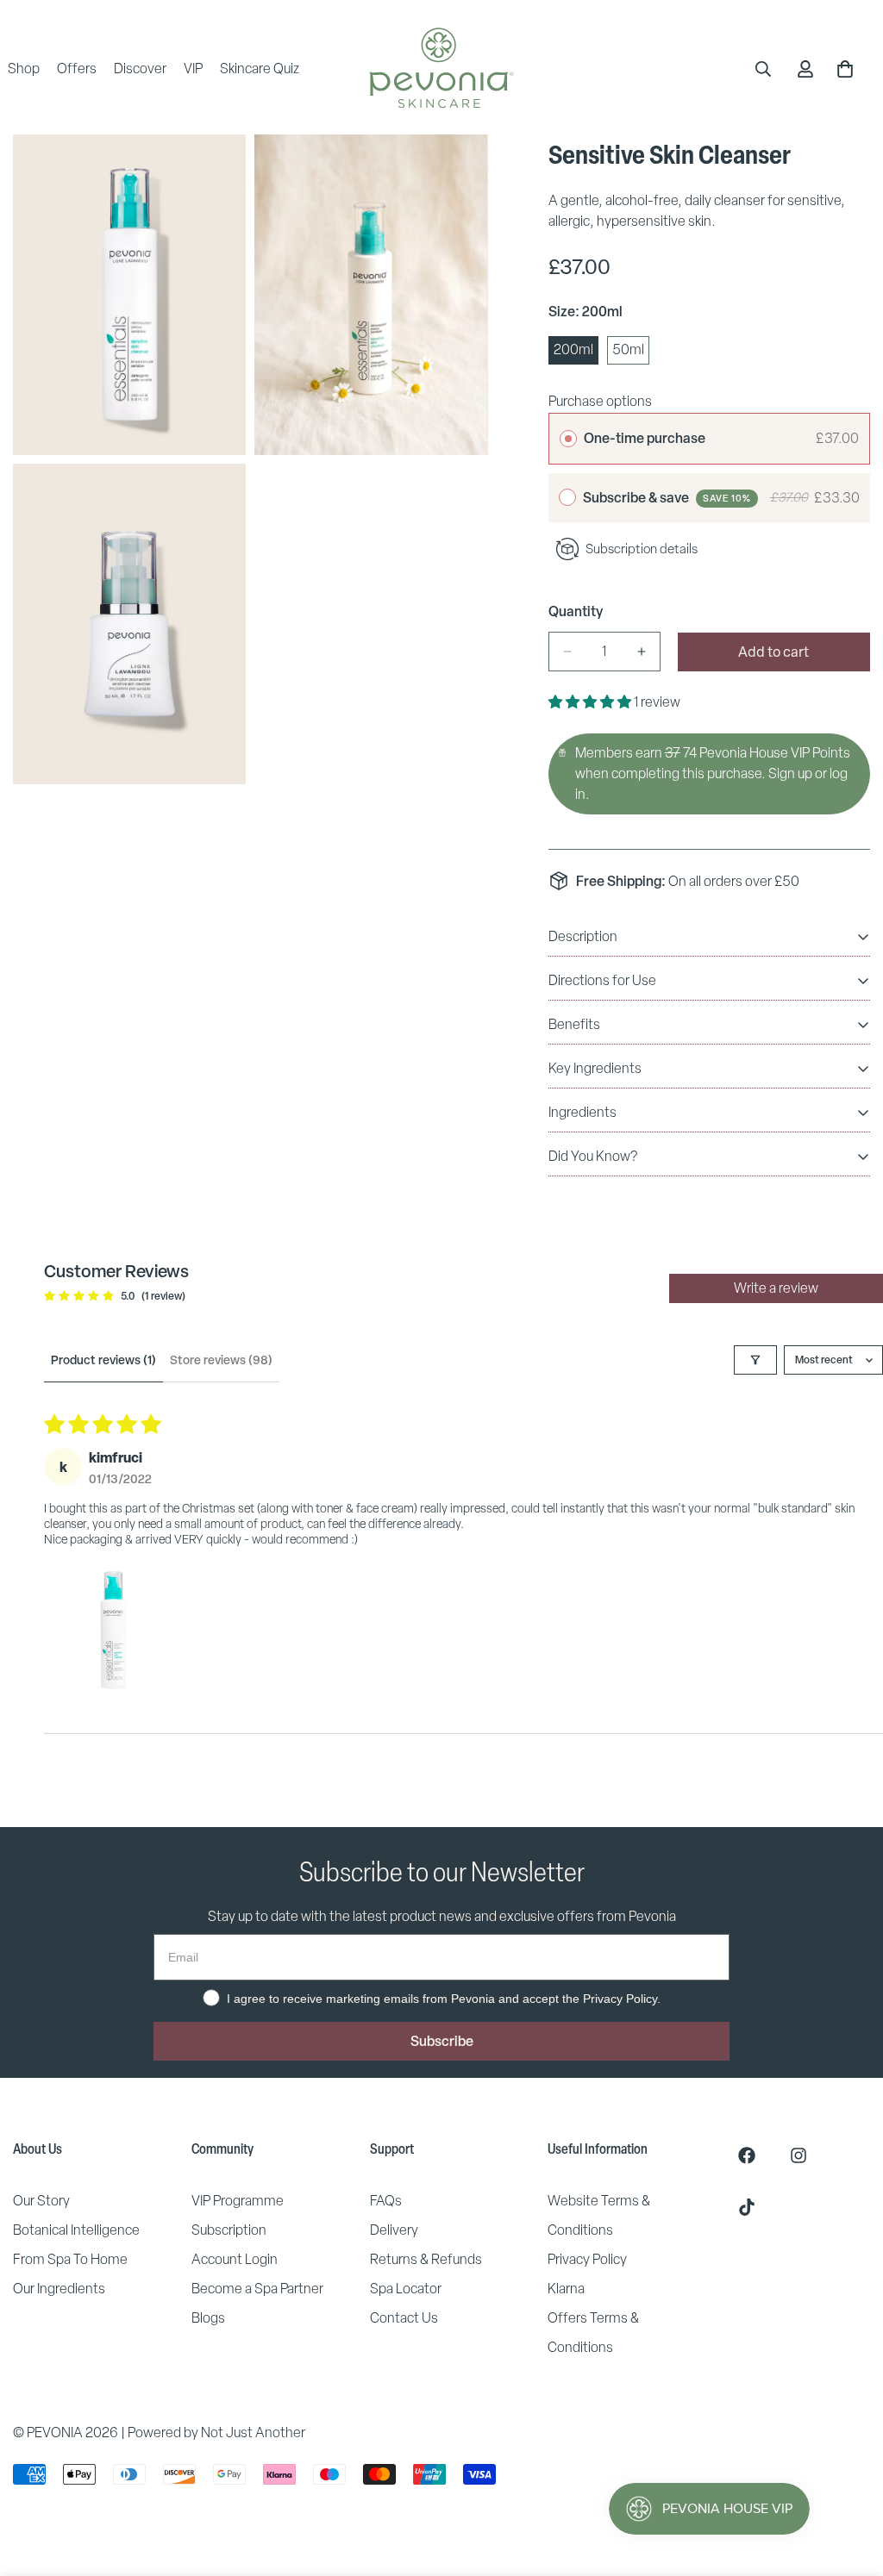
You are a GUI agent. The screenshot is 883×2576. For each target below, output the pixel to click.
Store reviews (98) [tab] (221, 1360)
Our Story (41, 2201)
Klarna (566, 2289)
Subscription (229, 2230)
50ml (631, 352)
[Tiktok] (747, 2207)
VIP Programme (238, 2201)
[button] (591, 702)
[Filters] (755, 1360)
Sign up (790, 773)
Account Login (235, 2259)
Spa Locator (406, 2289)
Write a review (776, 1288)
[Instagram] (798, 2155)
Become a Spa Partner (257, 2289)
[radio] (568, 439)
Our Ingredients (59, 2289)
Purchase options (600, 401)
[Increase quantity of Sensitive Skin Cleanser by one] (642, 652)
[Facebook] (747, 2155)
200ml (576, 352)
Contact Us (404, 2318)
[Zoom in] (213, 171)
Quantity (576, 611)
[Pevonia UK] (441, 69)
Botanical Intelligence (76, 2230)
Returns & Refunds (426, 2259)
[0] (845, 69)
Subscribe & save (667, 497)
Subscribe (442, 2041)
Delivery (394, 2230)
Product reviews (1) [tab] (103, 1360)
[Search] (763, 69)
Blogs (208, 2318)
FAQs (386, 2201)
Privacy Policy (587, 2259)
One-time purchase (645, 438)
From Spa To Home (70, 2259)
